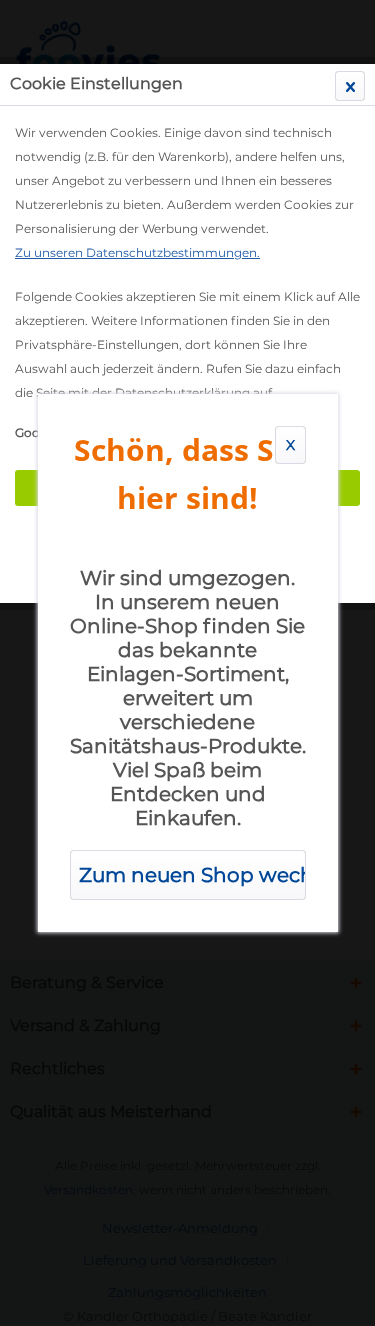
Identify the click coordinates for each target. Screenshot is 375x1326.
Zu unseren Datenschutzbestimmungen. (137, 252)
